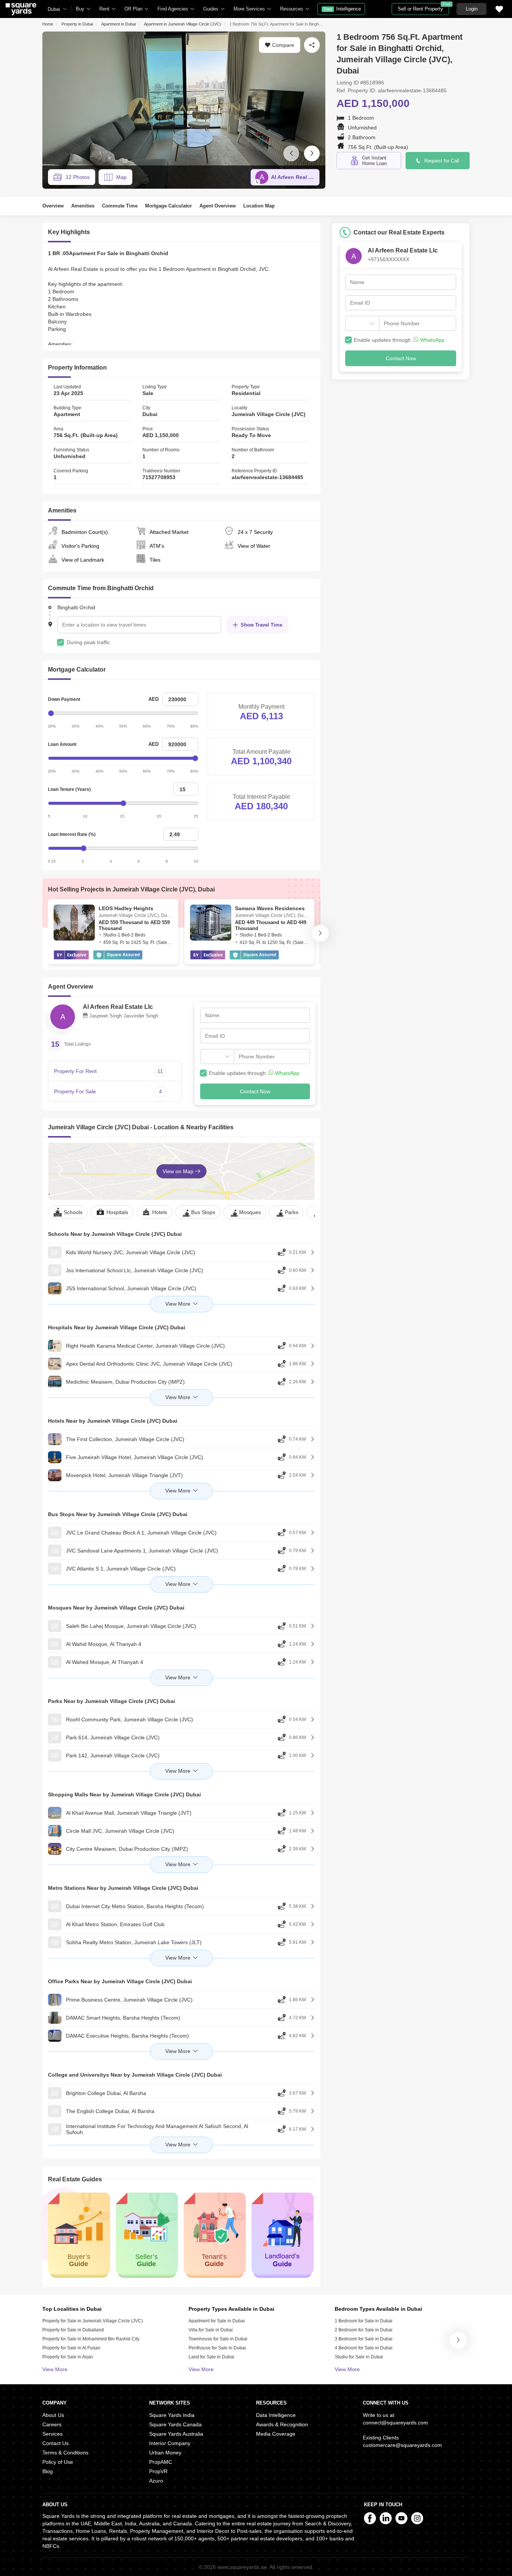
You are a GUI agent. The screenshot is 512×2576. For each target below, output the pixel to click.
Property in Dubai (77, 24)
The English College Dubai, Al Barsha (110, 2111)
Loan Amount (62, 744)
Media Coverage (276, 2434)
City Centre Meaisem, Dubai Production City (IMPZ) (127, 1849)
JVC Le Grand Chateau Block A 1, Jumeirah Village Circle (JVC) (141, 1533)
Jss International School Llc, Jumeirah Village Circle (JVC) (135, 1270)
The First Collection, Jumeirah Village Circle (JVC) (125, 1439)
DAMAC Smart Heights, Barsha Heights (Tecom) (123, 2018)
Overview (53, 206)
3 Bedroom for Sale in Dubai (364, 2339)
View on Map (179, 1171)
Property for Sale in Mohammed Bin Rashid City (91, 2339)
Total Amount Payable (261, 752)
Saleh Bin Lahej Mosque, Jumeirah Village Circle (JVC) (131, 1626)
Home (48, 24)
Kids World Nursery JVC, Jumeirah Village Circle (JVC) (131, 1252)
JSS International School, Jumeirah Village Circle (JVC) (131, 1288)
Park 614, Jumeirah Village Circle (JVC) (113, 1737)
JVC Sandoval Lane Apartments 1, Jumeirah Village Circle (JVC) (142, 1551)
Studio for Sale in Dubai (359, 2357)
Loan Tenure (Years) (69, 789)
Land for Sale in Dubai (211, 2357)
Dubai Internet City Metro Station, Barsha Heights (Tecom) (135, 1906)
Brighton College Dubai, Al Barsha (106, 2093)
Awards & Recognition (282, 2424)
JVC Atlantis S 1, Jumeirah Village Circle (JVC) (121, 1569)
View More (55, 2369)
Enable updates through (254, 1073)
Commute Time (120, 206)
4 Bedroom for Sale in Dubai (364, 2348)
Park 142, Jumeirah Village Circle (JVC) (113, 1755)
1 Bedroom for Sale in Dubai (364, 2321)
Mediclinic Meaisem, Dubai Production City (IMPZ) (125, 1382)
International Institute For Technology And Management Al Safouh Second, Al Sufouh (157, 2129)
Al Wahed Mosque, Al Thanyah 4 (105, 1662)
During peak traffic (88, 642)
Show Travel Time (261, 625)
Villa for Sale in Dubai (211, 2330)
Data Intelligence (276, 2415)
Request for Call (442, 161)
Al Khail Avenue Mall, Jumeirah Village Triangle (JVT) (129, 1813)
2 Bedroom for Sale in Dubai (364, 2330)
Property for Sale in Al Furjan (71, 2348)
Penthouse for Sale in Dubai (217, 2348)
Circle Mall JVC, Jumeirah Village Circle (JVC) (120, 1831)
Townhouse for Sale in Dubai (218, 2339)
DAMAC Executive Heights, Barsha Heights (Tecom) (127, 2036)
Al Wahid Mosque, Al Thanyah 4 (104, 1644)
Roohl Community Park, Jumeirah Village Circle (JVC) (129, 1719)
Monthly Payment (261, 707)
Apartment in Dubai (118, 24)
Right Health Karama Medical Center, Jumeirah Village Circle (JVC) (145, 1346)
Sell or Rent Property (423, 7)
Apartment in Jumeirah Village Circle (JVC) (183, 24)
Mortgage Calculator (168, 206)
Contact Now (255, 1091)
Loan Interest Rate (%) (72, 834)
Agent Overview (218, 206)
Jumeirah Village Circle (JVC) (269, 414)
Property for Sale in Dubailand (73, 2330)
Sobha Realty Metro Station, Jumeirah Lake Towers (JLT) (134, 1942)
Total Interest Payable (261, 797)
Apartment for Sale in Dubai (217, 2321)
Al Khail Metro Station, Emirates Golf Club (115, 1924)
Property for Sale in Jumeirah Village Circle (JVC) (93, 2321)
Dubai (54, 9)
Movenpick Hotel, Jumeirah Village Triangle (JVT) (124, 1475)
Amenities (83, 206)
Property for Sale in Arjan (68, 2357)
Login (472, 9)
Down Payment (64, 699)
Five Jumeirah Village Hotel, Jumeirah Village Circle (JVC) (135, 1457)
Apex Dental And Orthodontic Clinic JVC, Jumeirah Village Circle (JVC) (149, 1364)
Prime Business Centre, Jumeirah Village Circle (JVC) (129, 2000)
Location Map (259, 206)
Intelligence (342, 9)
